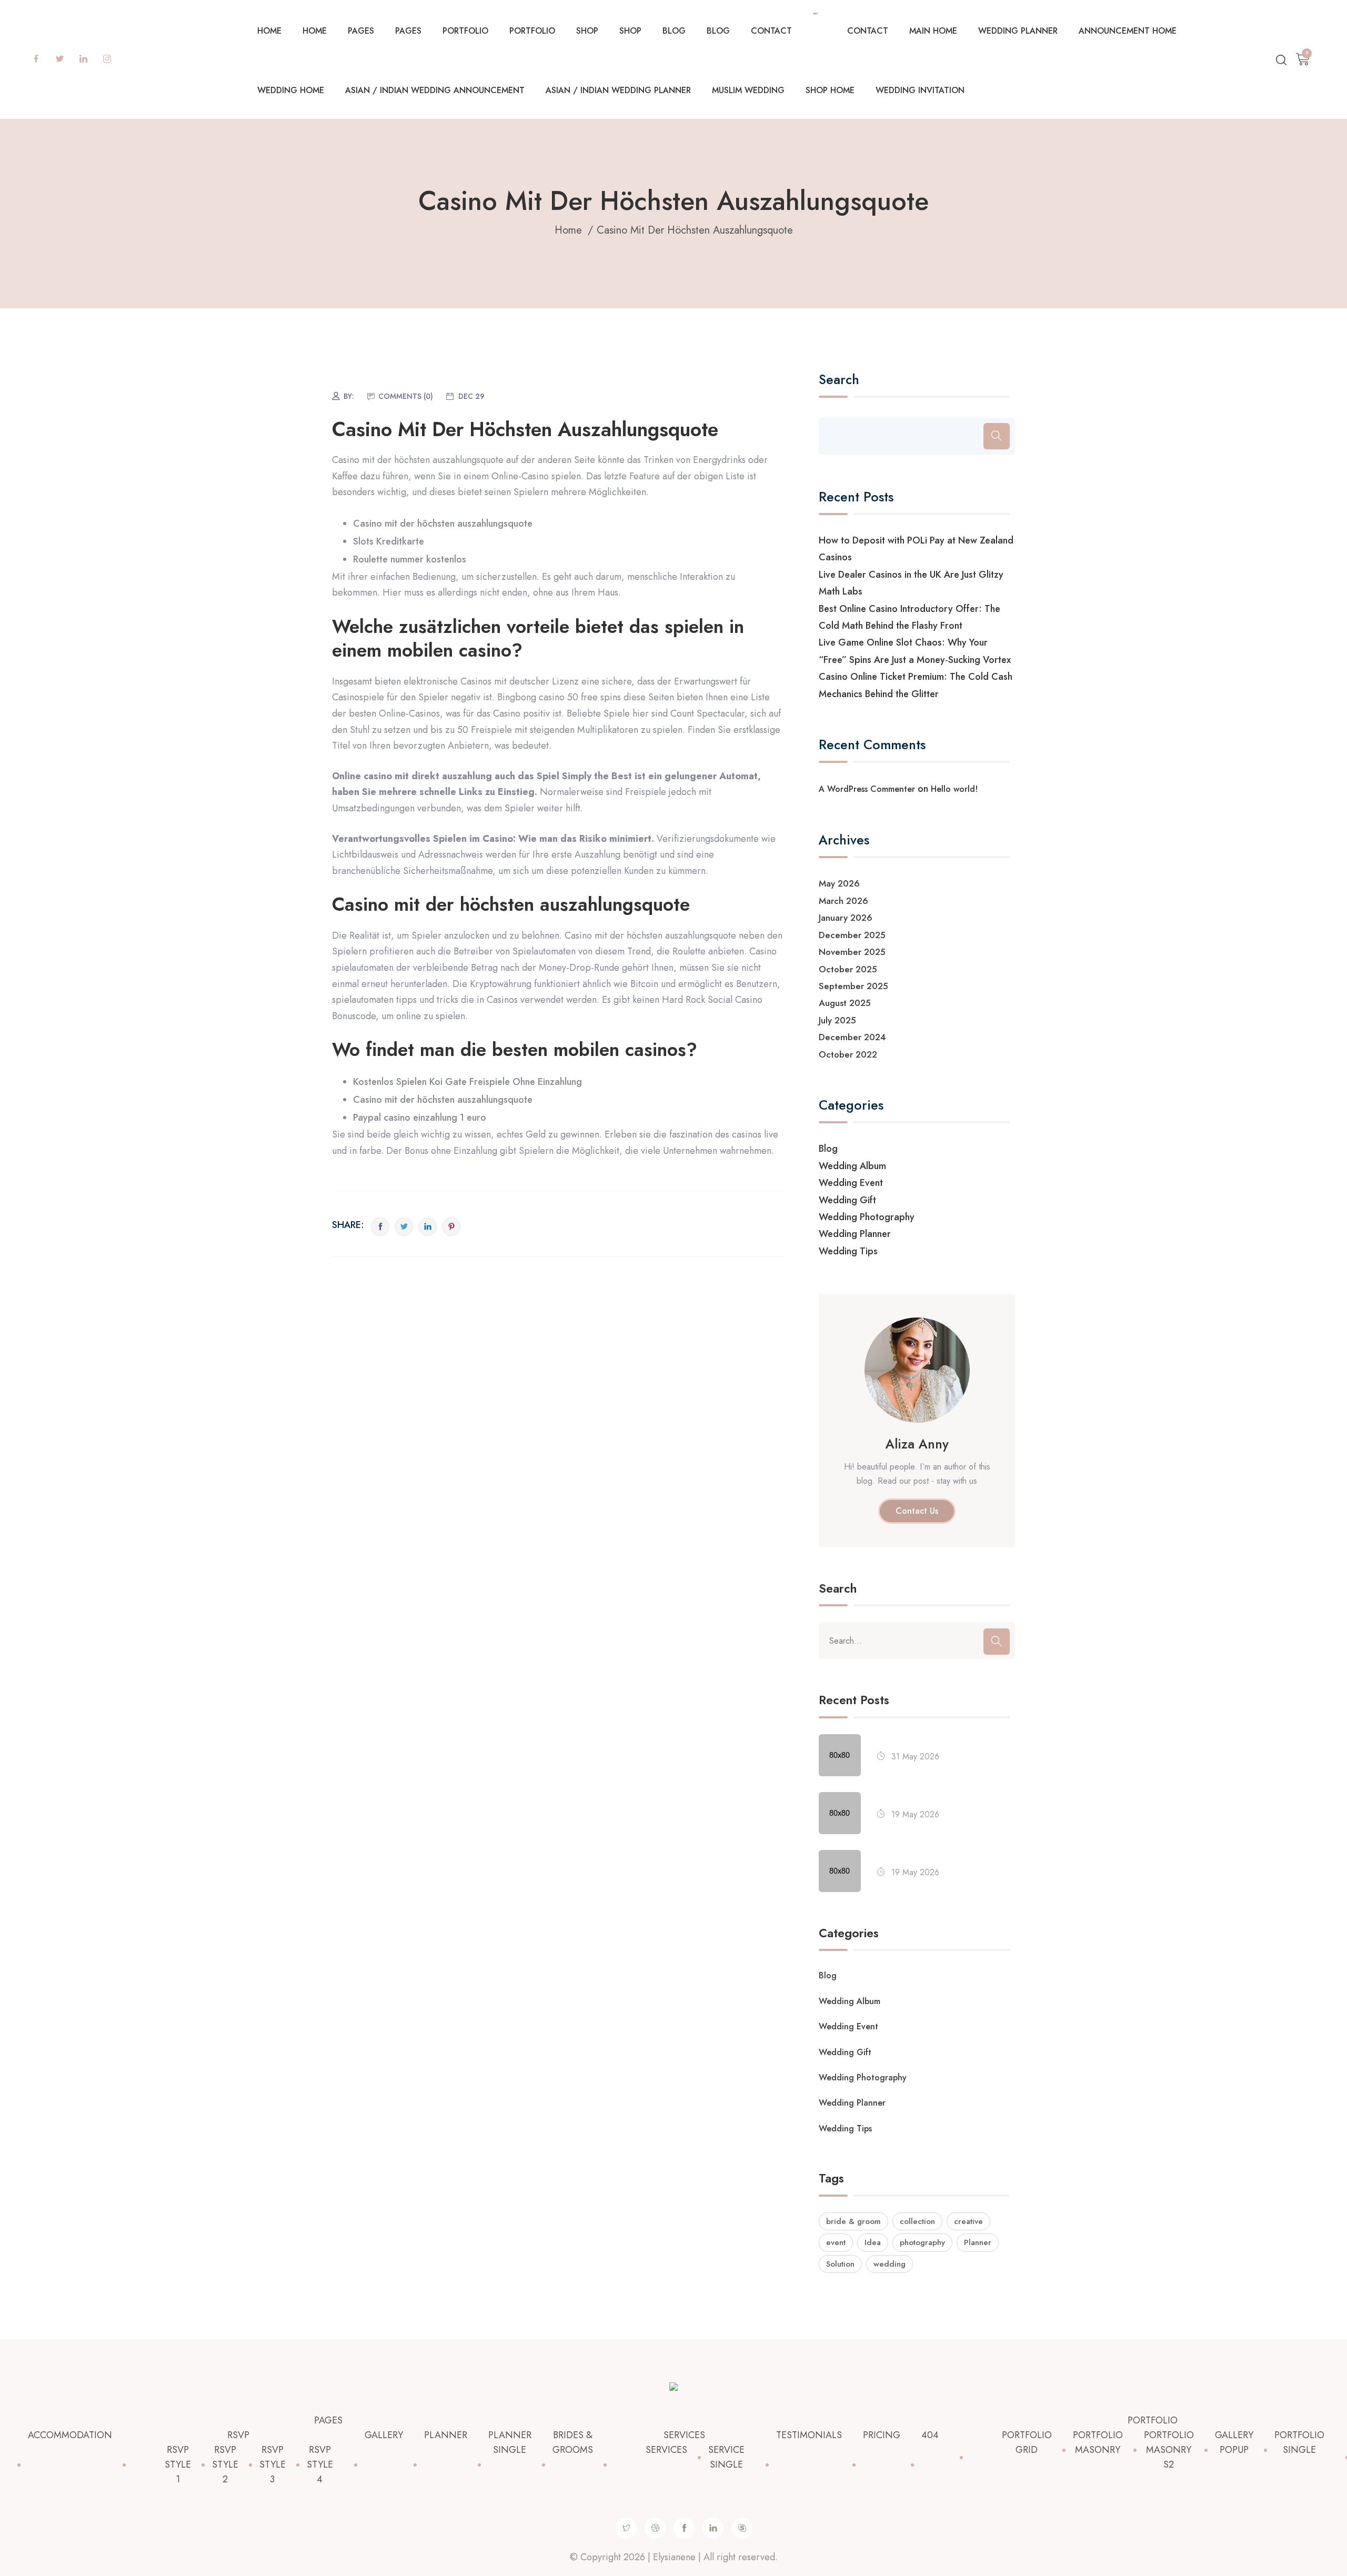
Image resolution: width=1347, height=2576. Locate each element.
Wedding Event (851, 1183)
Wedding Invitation (920, 90)
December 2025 (852, 935)
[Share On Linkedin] (428, 1227)
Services (684, 2435)
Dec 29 (471, 396)
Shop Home (830, 90)
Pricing (882, 2435)
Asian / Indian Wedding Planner (618, 90)
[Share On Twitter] (404, 1227)
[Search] (997, 436)
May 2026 (839, 883)
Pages (361, 31)
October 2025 (848, 969)
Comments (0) (406, 396)
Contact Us (917, 1511)
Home (269, 31)
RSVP (238, 2435)
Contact (771, 31)
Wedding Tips (848, 1251)
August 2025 (845, 1003)
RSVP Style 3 (273, 2464)
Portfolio (465, 31)
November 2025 (852, 952)
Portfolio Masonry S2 (1169, 2450)
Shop (587, 31)
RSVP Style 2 (225, 2464)
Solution (840, 2264)
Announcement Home (1128, 31)
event (836, 2242)
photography (922, 2242)
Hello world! (954, 789)
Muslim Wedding (748, 90)
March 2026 (843, 901)
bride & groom (853, 2221)
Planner (978, 2242)
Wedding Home (291, 90)
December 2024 (852, 1037)
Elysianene (674, 2557)
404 (930, 2435)
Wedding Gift (847, 1200)
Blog (674, 31)
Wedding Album (852, 1166)
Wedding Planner (1018, 31)
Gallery (384, 2435)
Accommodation (70, 2435)
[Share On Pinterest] (451, 1227)
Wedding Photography (867, 1217)
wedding (889, 2264)
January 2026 (846, 918)
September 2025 (853, 986)
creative (968, 2221)
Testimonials (809, 2435)
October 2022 (848, 1054)
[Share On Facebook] (380, 1227)
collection (917, 2221)
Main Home (933, 31)
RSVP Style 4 (320, 2464)
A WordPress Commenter (867, 789)
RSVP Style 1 (178, 2464)
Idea (873, 2242)
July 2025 (837, 1020)
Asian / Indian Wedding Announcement (435, 90)
